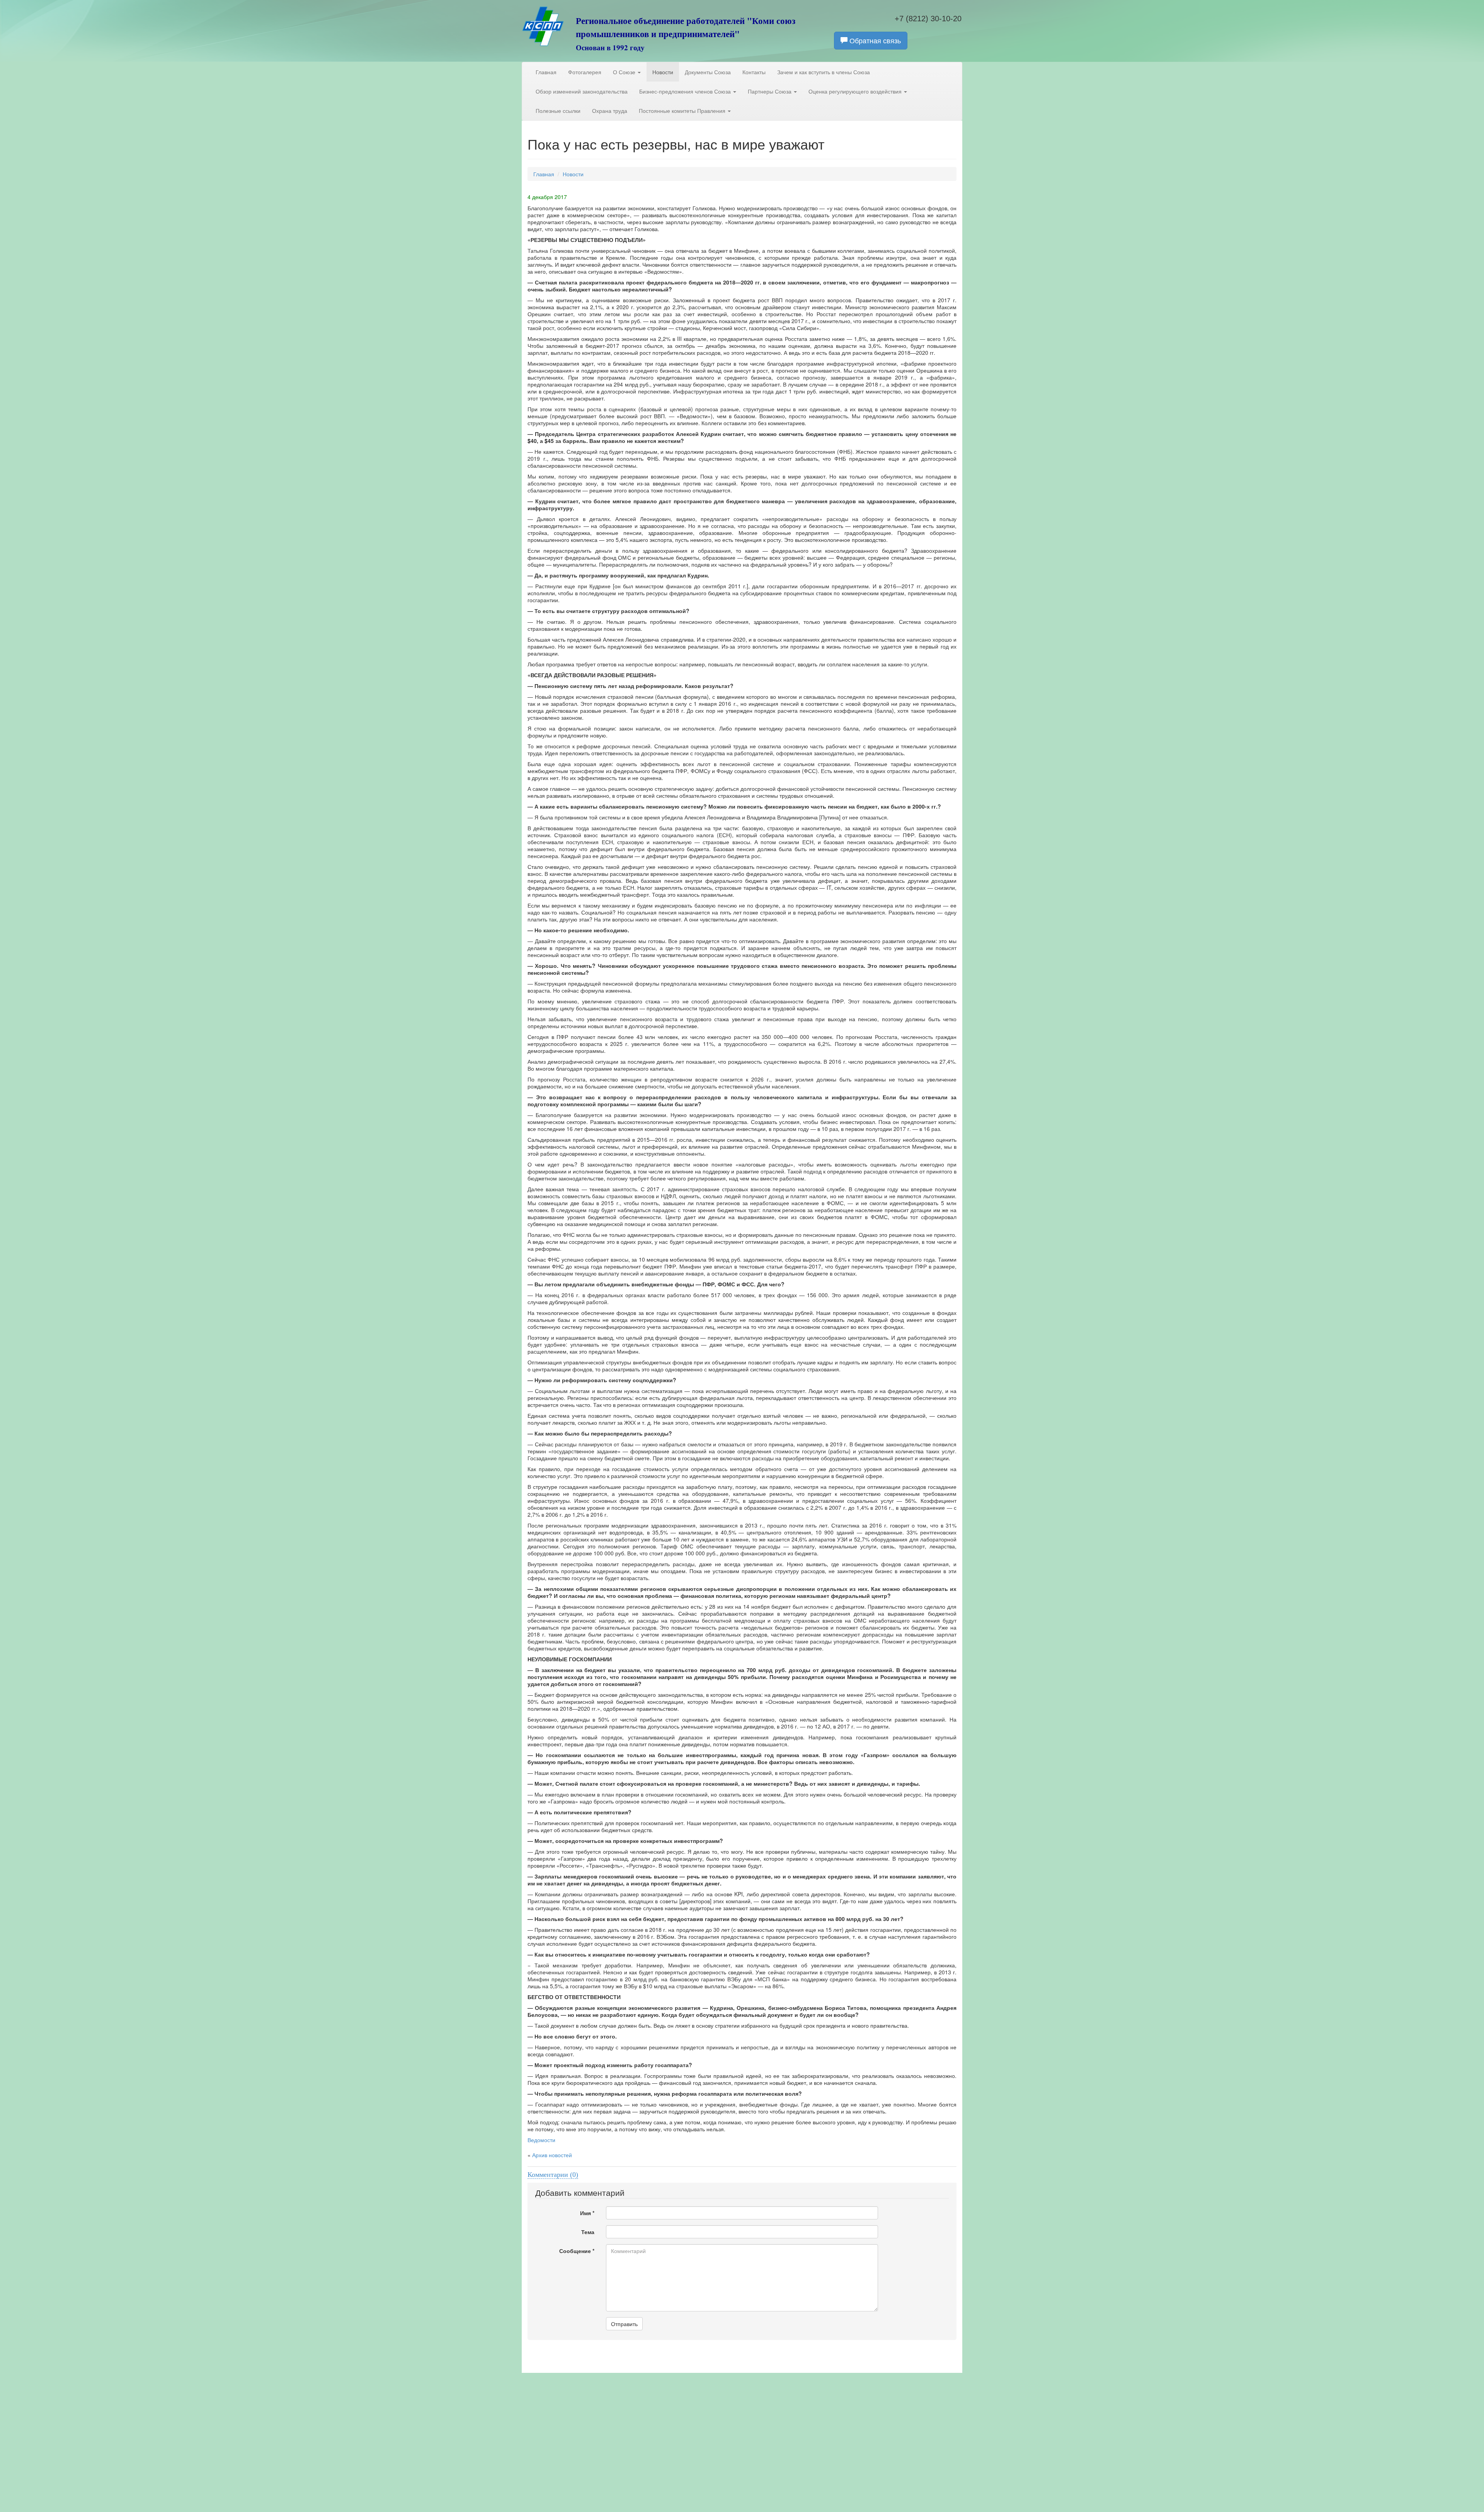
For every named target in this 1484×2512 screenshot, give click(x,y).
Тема (588, 2232)
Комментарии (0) (553, 2175)
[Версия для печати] (954, 190)
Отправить (624, 2324)
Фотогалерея (585, 72)
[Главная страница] (543, 33)
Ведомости (541, 2140)
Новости (663, 72)
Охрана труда (610, 111)
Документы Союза (708, 72)
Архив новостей (552, 2155)
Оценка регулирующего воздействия (856, 91)
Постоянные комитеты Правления (683, 111)
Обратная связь (874, 40)
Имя (587, 2213)
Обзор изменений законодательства (582, 91)
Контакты (754, 72)
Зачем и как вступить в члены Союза (824, 72)
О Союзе (625, 72)
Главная (546, 72)
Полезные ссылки (558, 111)
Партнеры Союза (770, 91)
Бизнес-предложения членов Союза (686, 91)
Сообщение (577, 2251)
